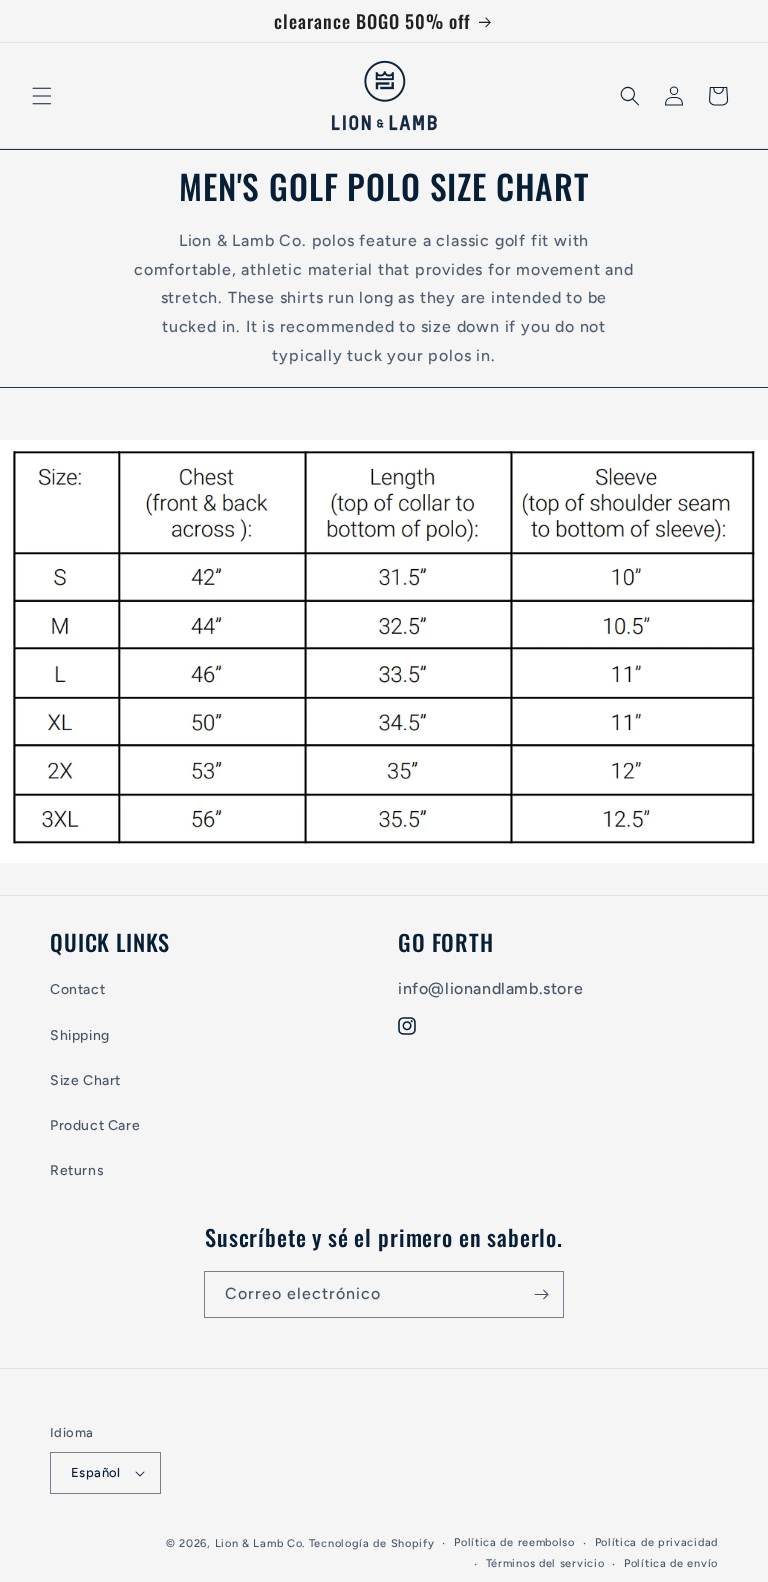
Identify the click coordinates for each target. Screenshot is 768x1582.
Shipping (80, 1035)
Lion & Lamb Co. (260, 1543)
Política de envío (671, 1563)
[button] (42, 96)
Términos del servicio (545, 1563)
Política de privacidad (656, 1542)
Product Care (95, 1125)
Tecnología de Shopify (372, 1543)
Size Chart (85, 1080)
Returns (77, 1170)
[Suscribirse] (541, 1294)
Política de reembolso (514, 1542)
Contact (77, 989)
